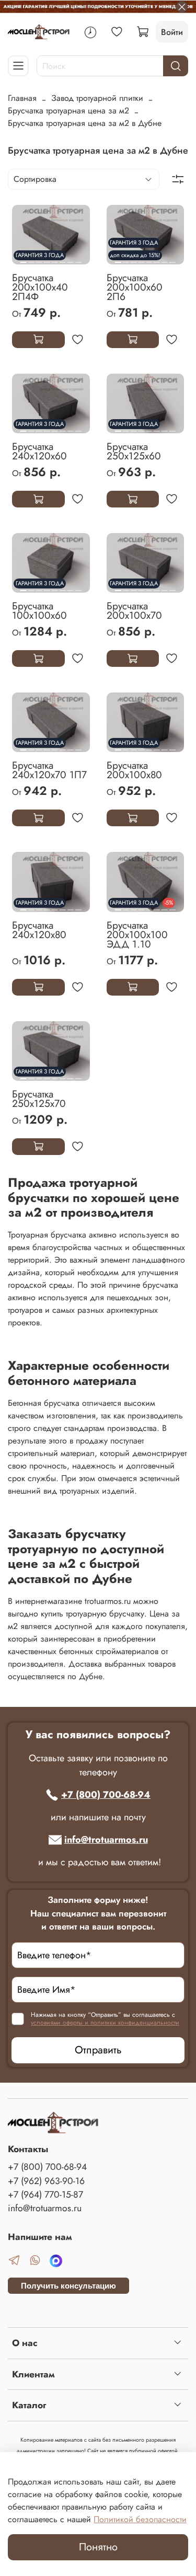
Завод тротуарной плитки (97, 98)
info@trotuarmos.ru (106, 1840)
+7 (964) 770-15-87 (45, 2194)
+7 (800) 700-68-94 (106, 1795)
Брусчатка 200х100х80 (134, 770)
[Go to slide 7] (71, 258)
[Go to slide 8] (78, 258)
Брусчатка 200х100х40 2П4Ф (40, 287)
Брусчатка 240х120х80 (39, 930)
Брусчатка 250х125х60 (134, 451)
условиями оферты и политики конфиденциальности (105, 2023)
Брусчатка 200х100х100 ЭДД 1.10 (137, 934)
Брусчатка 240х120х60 (39, 451)
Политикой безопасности (140, 2519)
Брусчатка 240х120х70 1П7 (49, 770)
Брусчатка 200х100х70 (134, 610)
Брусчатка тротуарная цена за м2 (68, 111)
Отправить (98, 2050)
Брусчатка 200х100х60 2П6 (135, 287)
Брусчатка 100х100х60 (39, 610)
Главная (22, 98)
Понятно (98, 2547)
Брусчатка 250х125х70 (39, 1099)
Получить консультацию (68, 2286)
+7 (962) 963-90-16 (46, 2181)
